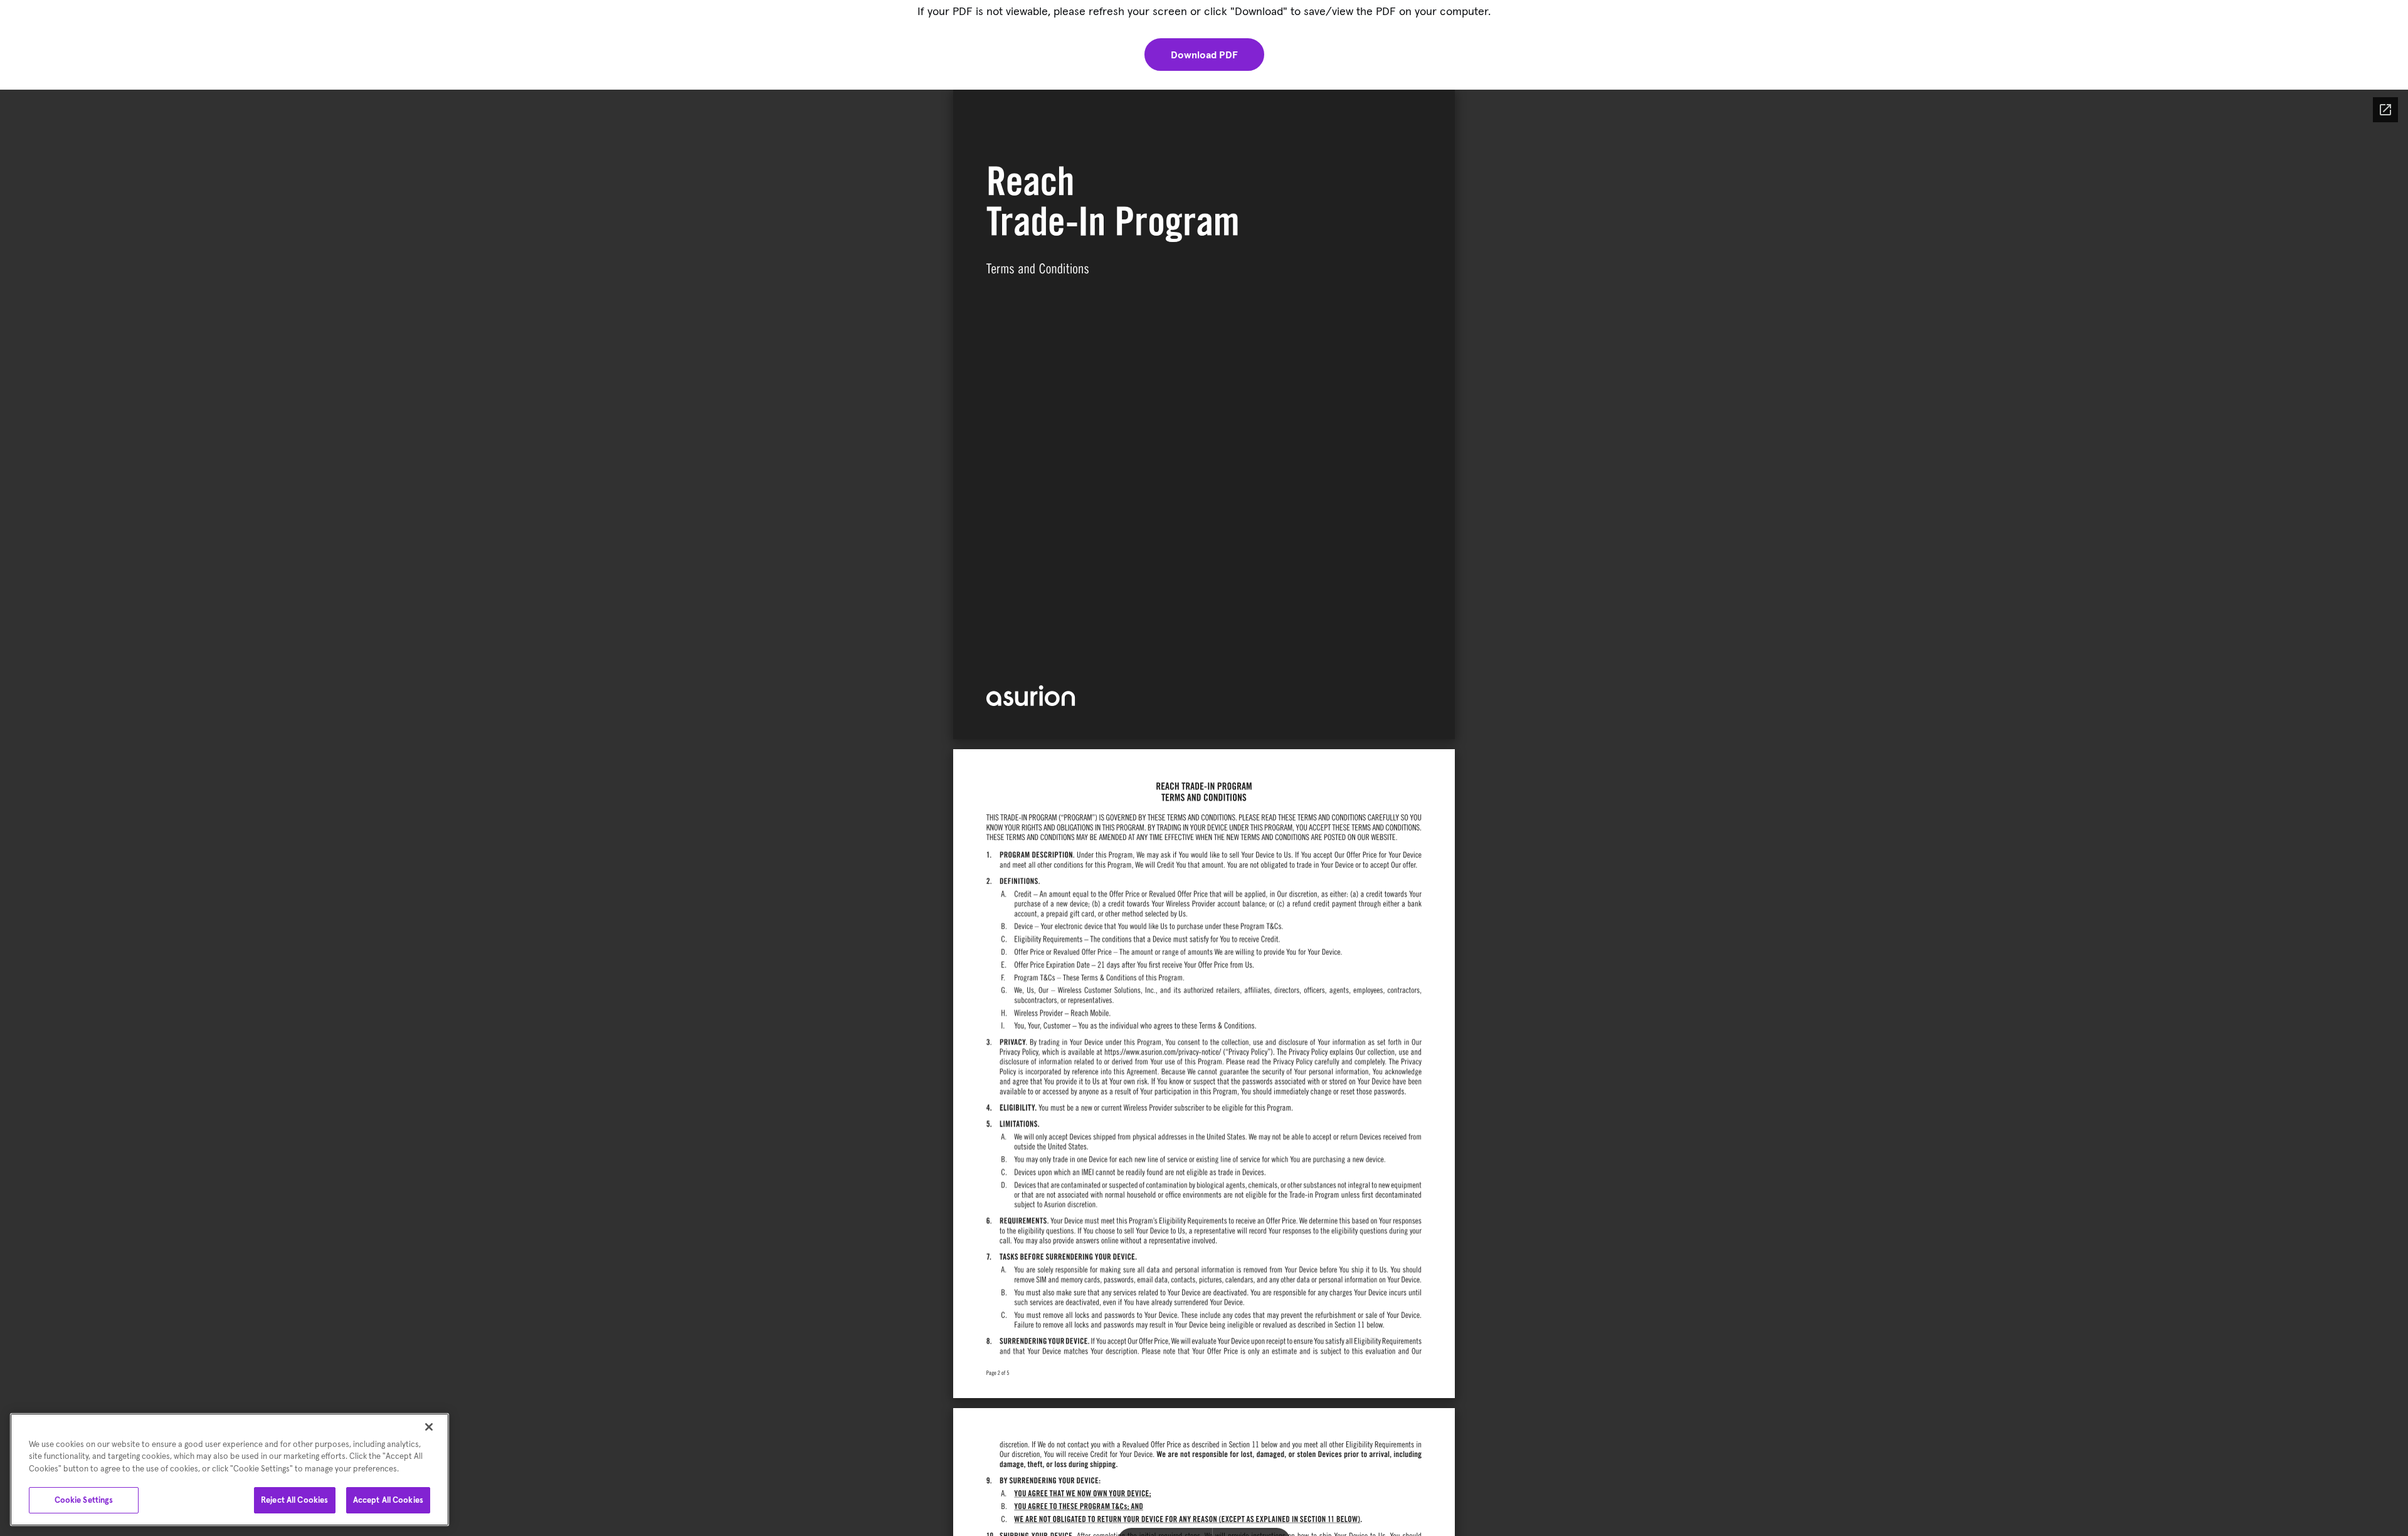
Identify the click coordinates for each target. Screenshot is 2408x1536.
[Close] (429, 1427)
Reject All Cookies (294, 1500)
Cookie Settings (84, 1500)
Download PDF (1204, 55)
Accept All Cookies (388, 1500)
